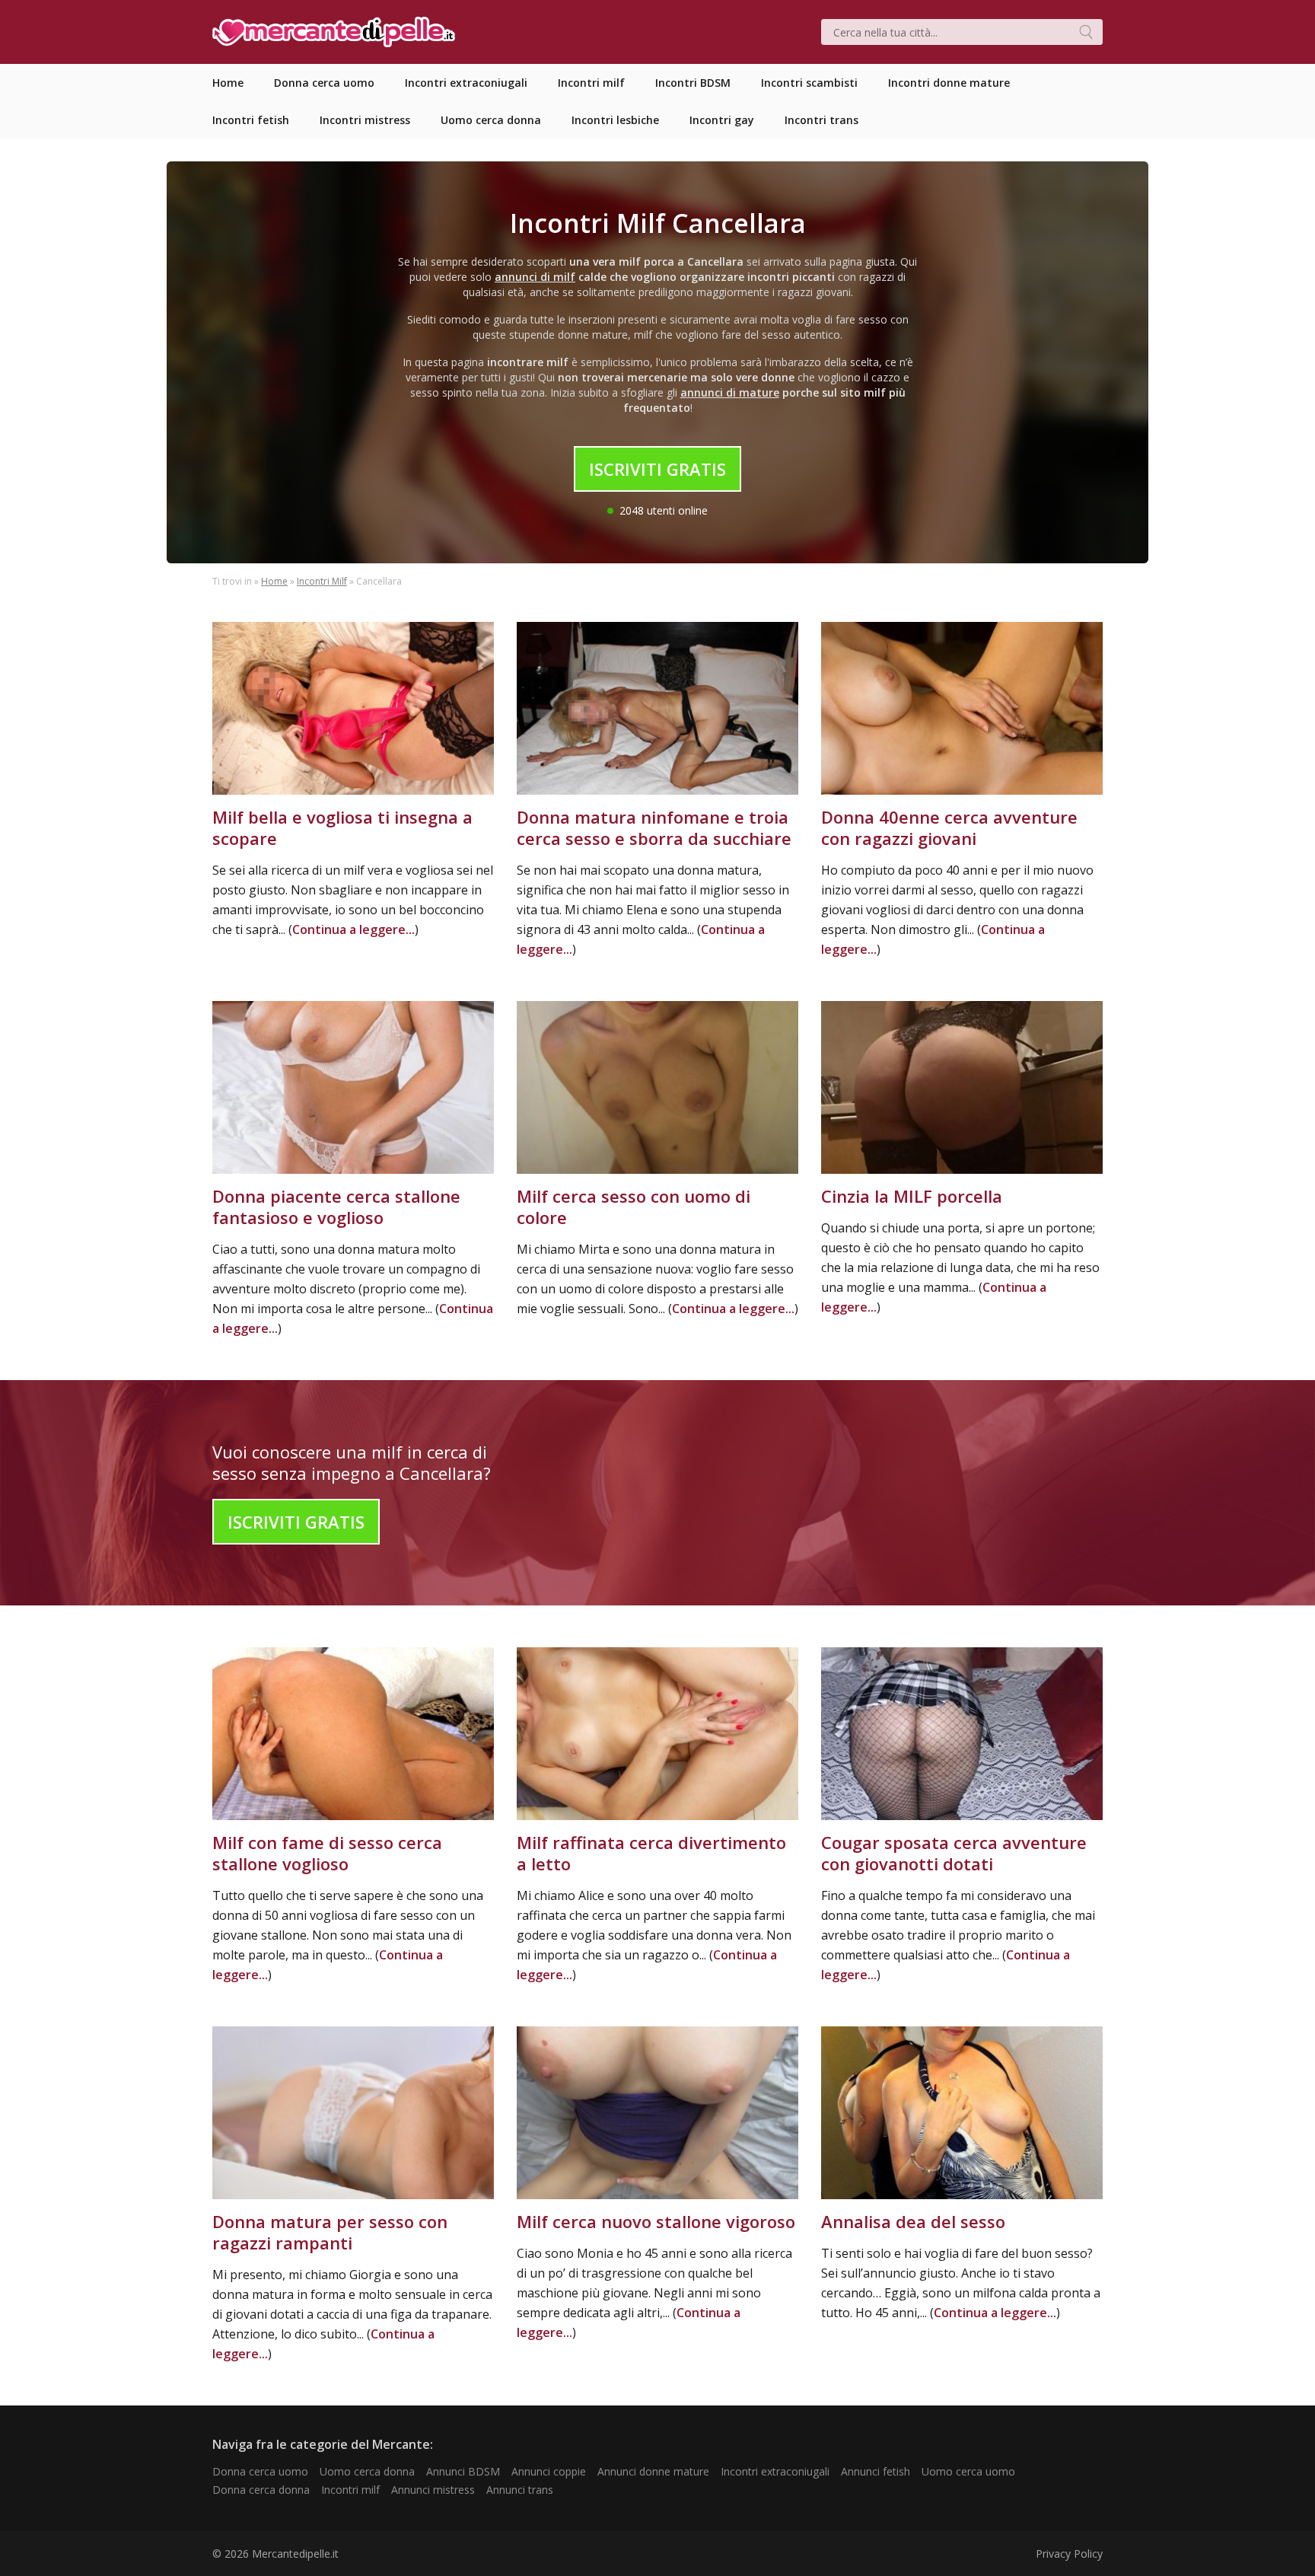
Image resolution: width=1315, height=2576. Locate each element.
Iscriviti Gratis (657, 469)
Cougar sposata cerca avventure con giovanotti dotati (954, 1853)
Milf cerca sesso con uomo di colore (634, 1207)
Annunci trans (520, 2490)
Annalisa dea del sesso (913, 2221)
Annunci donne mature (653, 2471)
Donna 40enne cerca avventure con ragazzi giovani (949, 827)
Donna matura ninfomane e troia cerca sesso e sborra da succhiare (654, 827)
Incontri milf (350, 2490)
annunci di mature (730, 392)
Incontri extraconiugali (775, 2471)
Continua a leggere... (353, 929)
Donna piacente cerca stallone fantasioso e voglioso (336, 1207)
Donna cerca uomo (260, 2471)
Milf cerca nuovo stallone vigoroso (656, 2221)
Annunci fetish (876, 2471)
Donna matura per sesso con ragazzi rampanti (330, 2232)
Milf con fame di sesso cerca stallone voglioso (327, 1853)
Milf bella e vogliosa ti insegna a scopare (342, 827)
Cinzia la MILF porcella (912, 1196)
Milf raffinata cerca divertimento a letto (651, 1853)
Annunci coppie (549, 2471)
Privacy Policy (1069, 2554)
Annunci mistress (433, 2490)
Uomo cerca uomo (968, 2471)
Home (274, 581)
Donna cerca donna (261, 2490)
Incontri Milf (322, 581)
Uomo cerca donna (367, 2471)
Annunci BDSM (463, 2471)
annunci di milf (535, 277)
